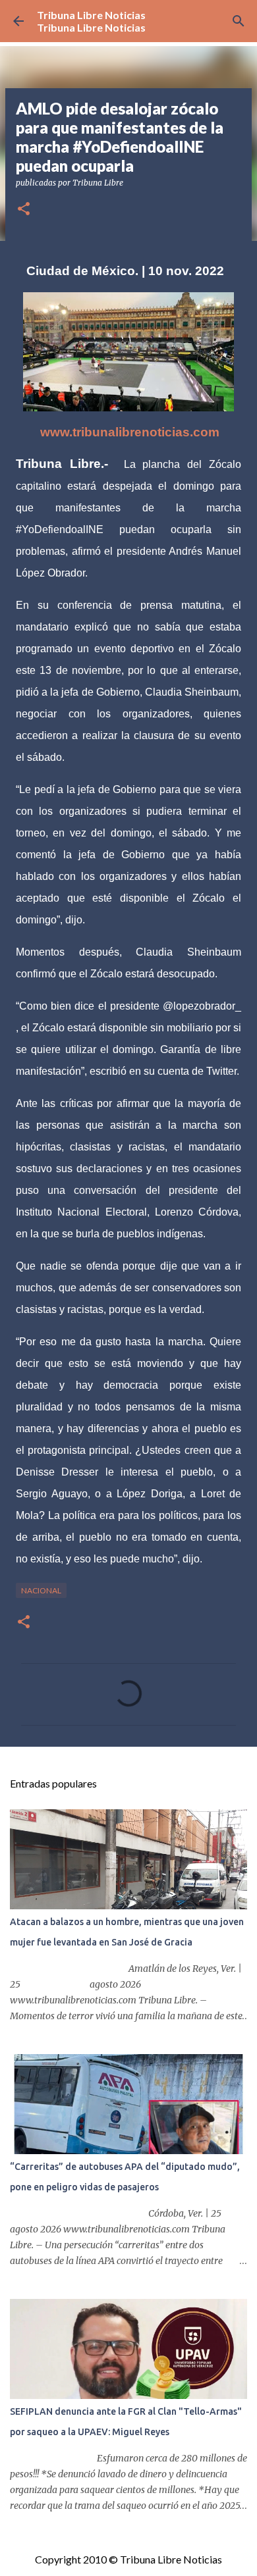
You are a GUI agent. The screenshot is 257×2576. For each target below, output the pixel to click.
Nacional (41, 1590)
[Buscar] (239, 21)
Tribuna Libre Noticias (91, 15)
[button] (24, 210)
